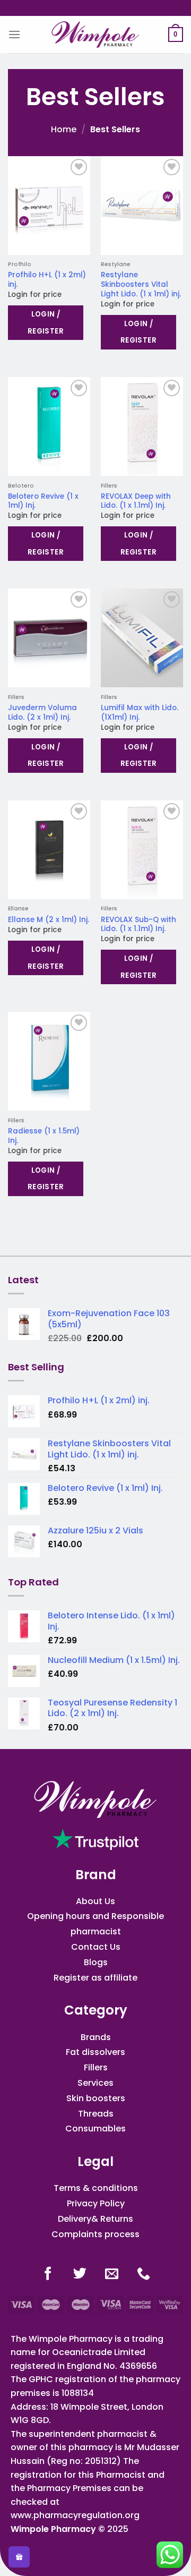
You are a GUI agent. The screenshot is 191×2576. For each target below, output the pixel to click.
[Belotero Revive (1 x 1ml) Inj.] (49, 427)
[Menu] (14, 34)
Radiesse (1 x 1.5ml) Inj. (44, 1136)
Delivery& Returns (95, 2219)
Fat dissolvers (95, 2052)
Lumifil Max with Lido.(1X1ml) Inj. (140, 713)
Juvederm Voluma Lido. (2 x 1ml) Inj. (42, 713)
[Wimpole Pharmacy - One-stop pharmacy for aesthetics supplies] (95, 35)
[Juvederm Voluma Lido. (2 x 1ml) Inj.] (49, 638)
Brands (96, 2037)
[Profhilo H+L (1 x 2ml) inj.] (49, 206)
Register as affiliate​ (95, 1978)
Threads (96, 2114)
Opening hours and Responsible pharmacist (95, 1924)
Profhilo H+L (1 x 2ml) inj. (47, 280)
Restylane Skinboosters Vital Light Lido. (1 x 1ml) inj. (141, 284)
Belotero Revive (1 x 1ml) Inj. (43, 501)
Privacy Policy (96, 2203)
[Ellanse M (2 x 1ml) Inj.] (49, 850)
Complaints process (95, 2234)
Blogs (96, 1962)
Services (95, 2083)
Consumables (95, 2129)
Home (64, 129)
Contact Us (96, 1947)
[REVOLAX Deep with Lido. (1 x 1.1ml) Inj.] (142, 427)
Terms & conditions (96, 2188)
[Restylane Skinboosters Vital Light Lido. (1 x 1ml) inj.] (142, 206)
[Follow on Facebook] (48, 2275)
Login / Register (46, 323)
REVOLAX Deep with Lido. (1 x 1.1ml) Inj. (136, 501)
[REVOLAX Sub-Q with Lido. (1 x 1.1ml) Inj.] (142, 850)
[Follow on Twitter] (80, 2275)
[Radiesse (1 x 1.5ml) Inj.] (49, 1061)
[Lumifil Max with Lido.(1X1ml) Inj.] (142, 638)
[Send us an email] (112, 2275)
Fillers (96, 2067)
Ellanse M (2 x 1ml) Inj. (49, 920)
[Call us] (144, 2275)
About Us (95, 1901)
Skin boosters (96, 2098)
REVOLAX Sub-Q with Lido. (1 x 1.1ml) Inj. (138, 924)
